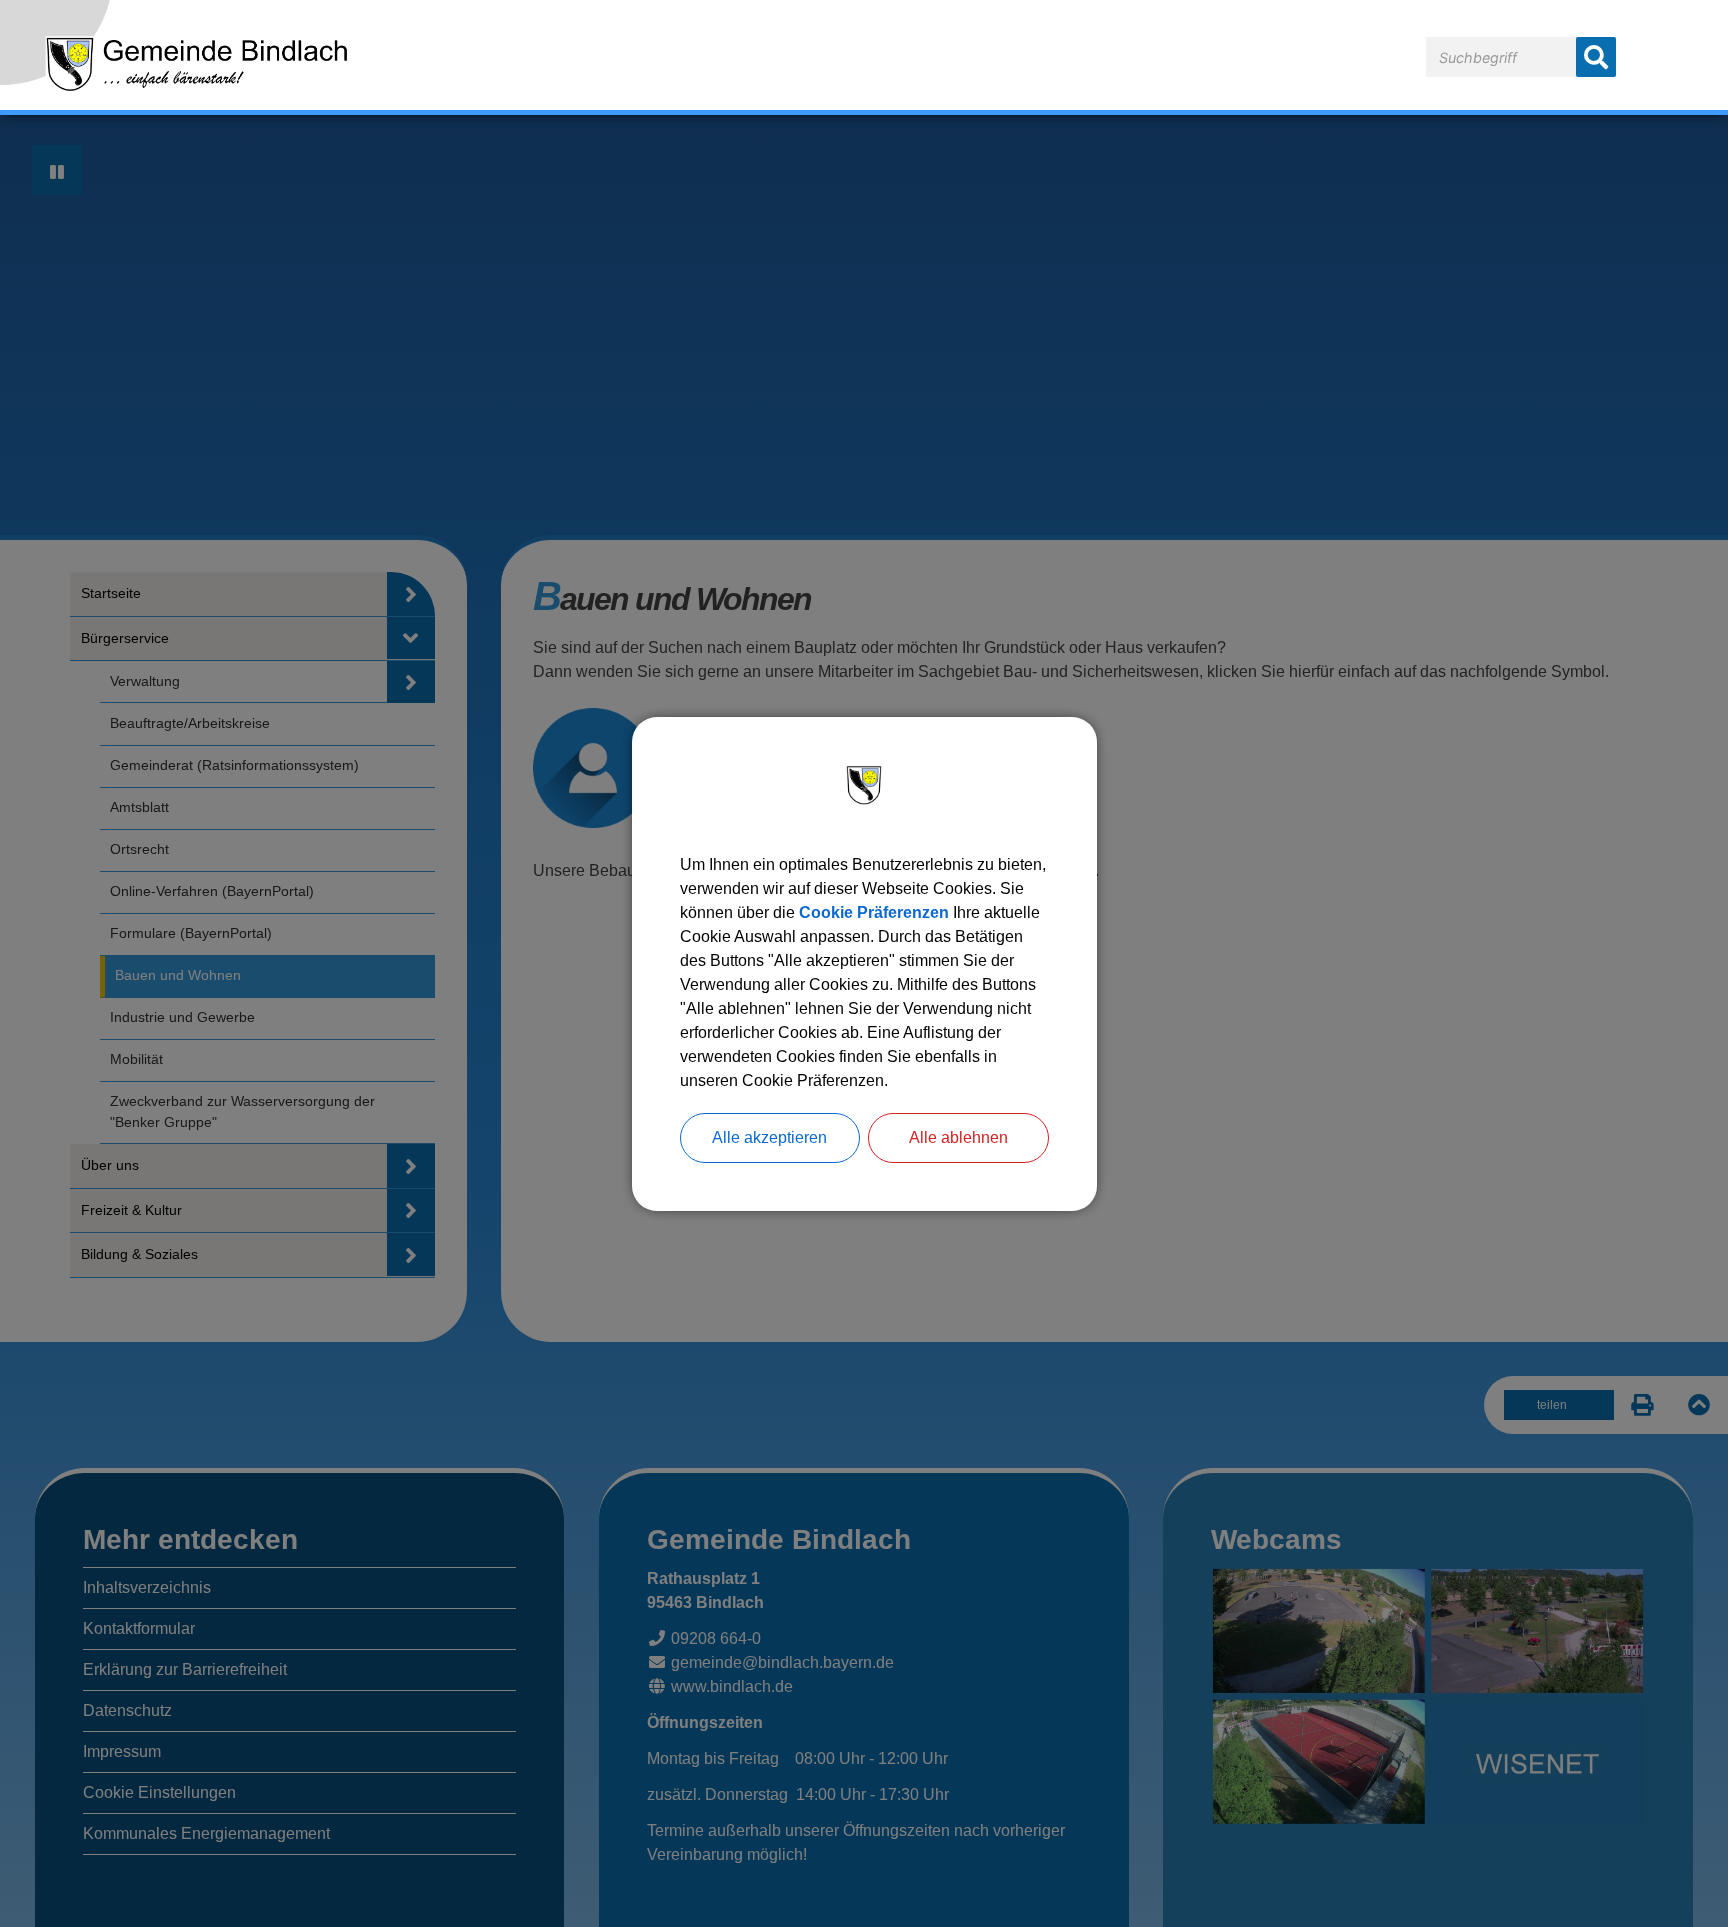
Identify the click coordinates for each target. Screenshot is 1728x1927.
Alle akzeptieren (769, 1137)
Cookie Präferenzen (874, 912)
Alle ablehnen (958, 1137)
